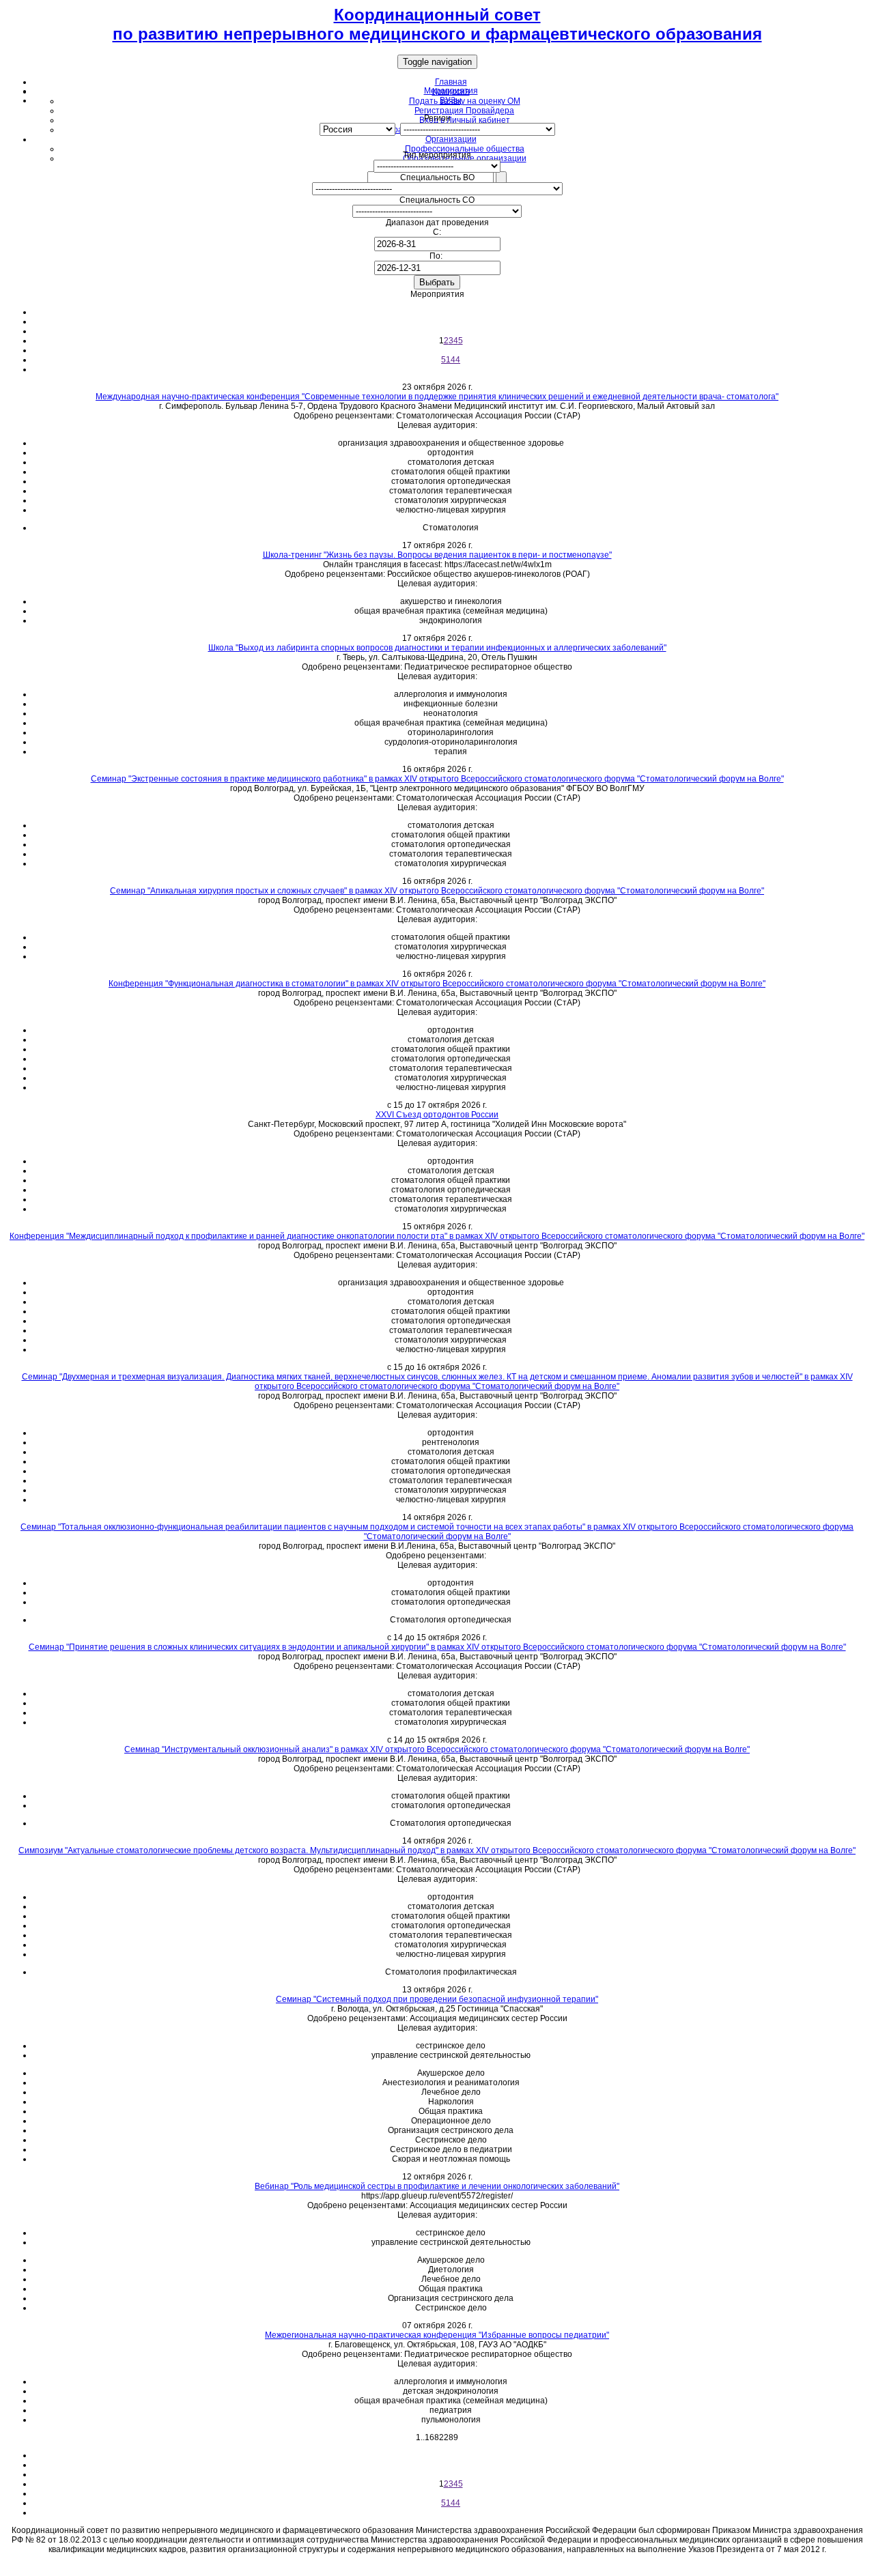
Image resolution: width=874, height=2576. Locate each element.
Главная (451, 82)
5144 (451, 360)
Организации (451, 139)
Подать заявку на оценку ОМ (465, 101)
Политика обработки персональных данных (437, 2566)
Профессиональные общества (465, 149)
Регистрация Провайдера (464, 111)
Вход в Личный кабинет (465, 120)
